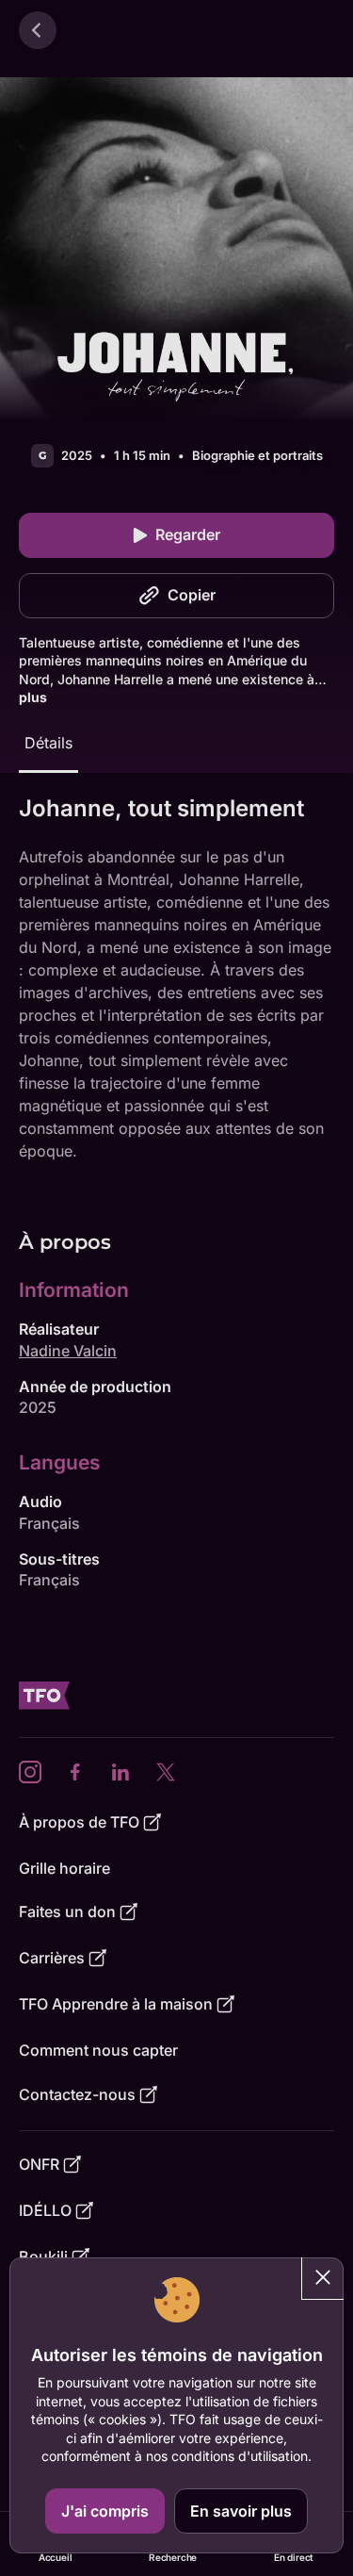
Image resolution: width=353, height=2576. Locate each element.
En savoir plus (241, 2511)
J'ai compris (105, 2511)
